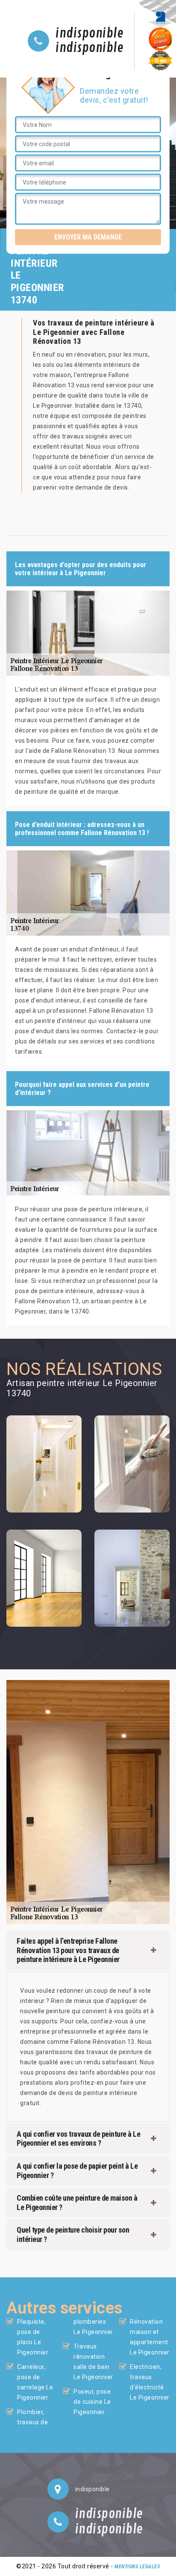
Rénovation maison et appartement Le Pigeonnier (150, 2337)
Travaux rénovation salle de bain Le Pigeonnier (93, 2362)
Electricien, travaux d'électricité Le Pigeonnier (150, 2382)
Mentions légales (137, 2567)
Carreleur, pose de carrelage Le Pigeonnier (35, 2382)
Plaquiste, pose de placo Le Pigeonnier (33, 2337)
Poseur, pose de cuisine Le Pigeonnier (92, 2402)
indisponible (89, 34)
